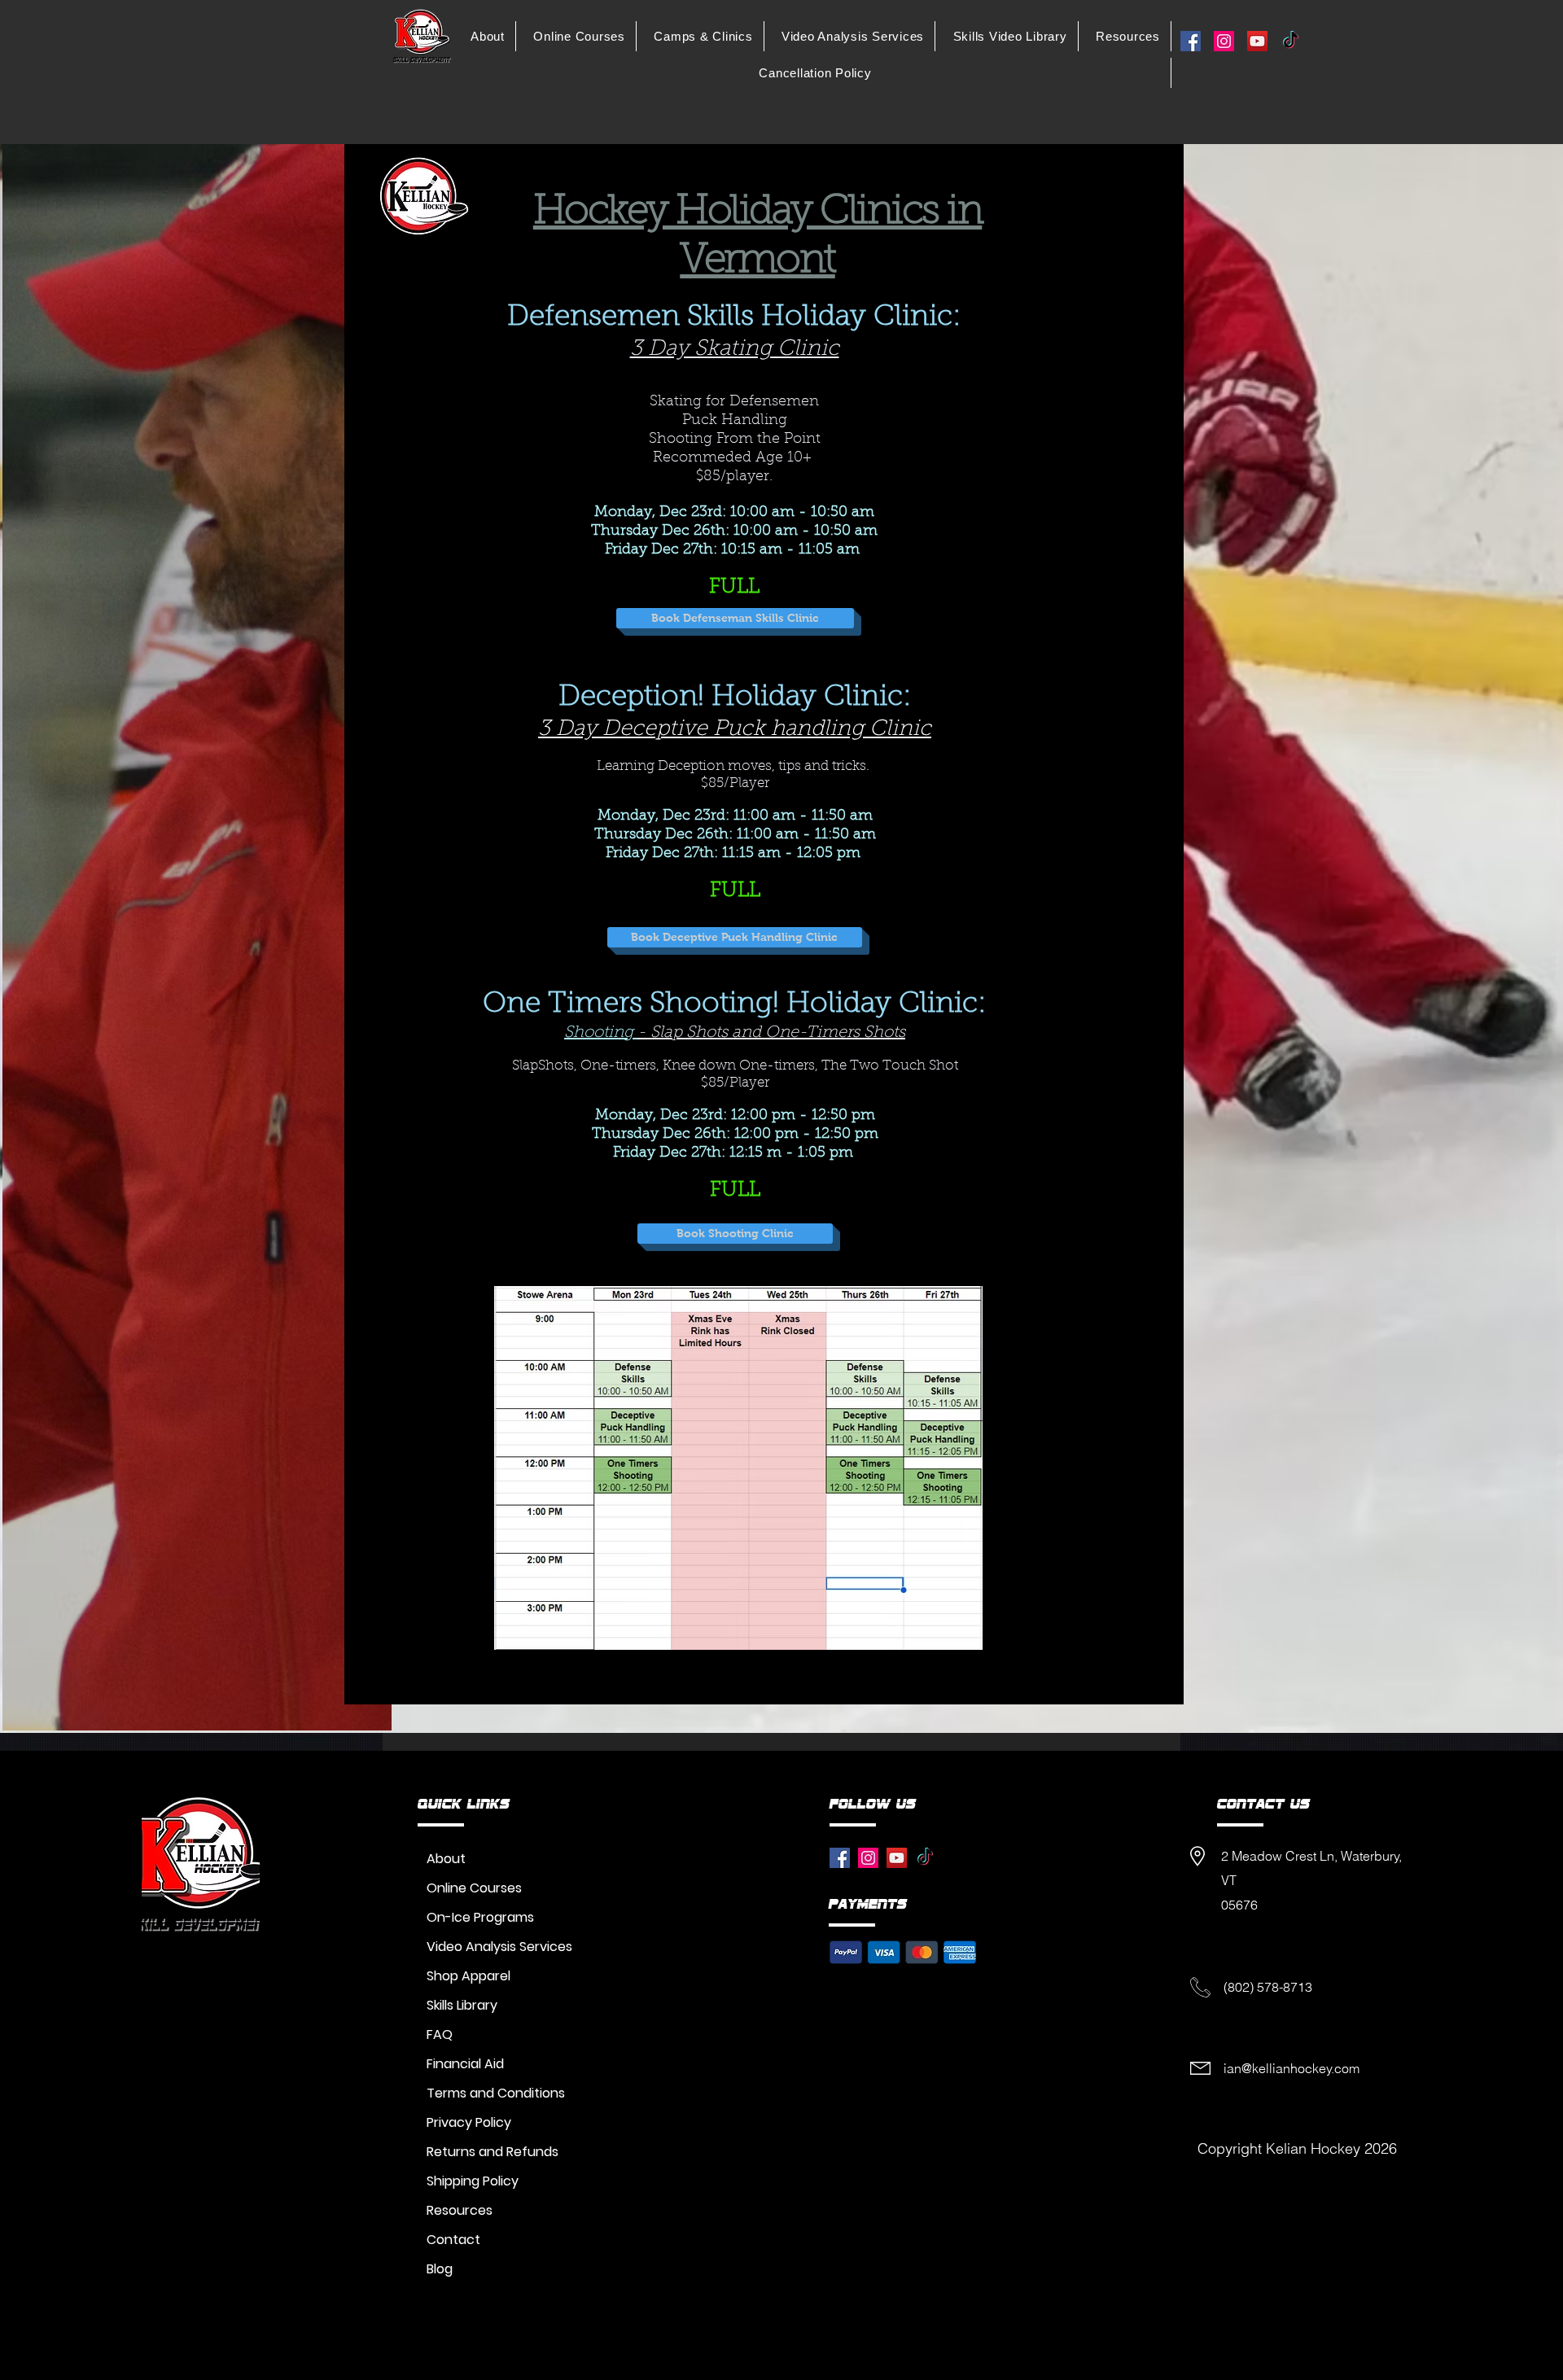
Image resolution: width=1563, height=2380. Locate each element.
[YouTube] (1257, 41)
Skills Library (462, 2005)
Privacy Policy (469, 2122)
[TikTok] (1291, 41)
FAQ (440, 2034)
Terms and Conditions (496, 2093)
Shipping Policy (473, 2181)
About (446, 1859)
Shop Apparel (468, 1976)
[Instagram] (1224, 41)
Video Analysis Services (499, 1947)
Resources (460, 2210)
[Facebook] (1191, 41)
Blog (440, 2269)
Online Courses (474, 1888)
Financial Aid (465, 2064)
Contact (453, 2240)
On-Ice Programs (480, 1917)
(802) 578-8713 (1268, 1987)
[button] (488, 36)
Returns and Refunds (493, 2152)
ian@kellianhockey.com (1292, 2068)
